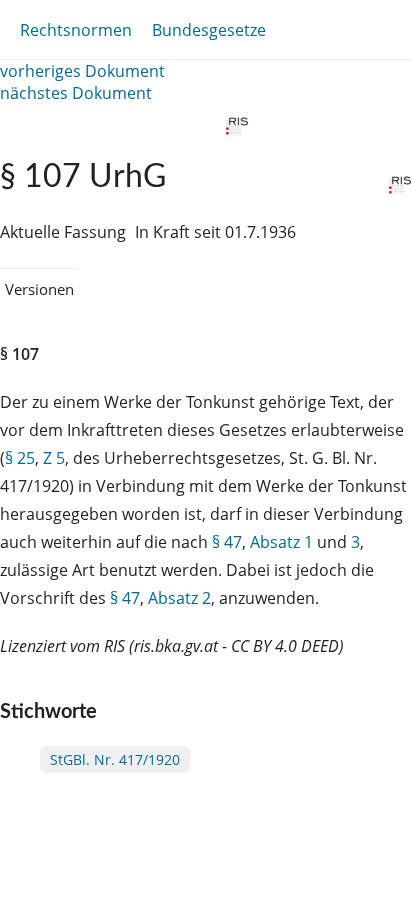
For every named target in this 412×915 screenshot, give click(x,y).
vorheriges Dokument (82, 71)
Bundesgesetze (209, 30)
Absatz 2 (179, 598)
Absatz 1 (281, 542)
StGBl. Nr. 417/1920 (115, 759)
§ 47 (227, 542)
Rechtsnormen (76, 30)
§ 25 (20, 458)
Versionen (39, 289)
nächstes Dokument (76, 93)
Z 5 (54, 458)
